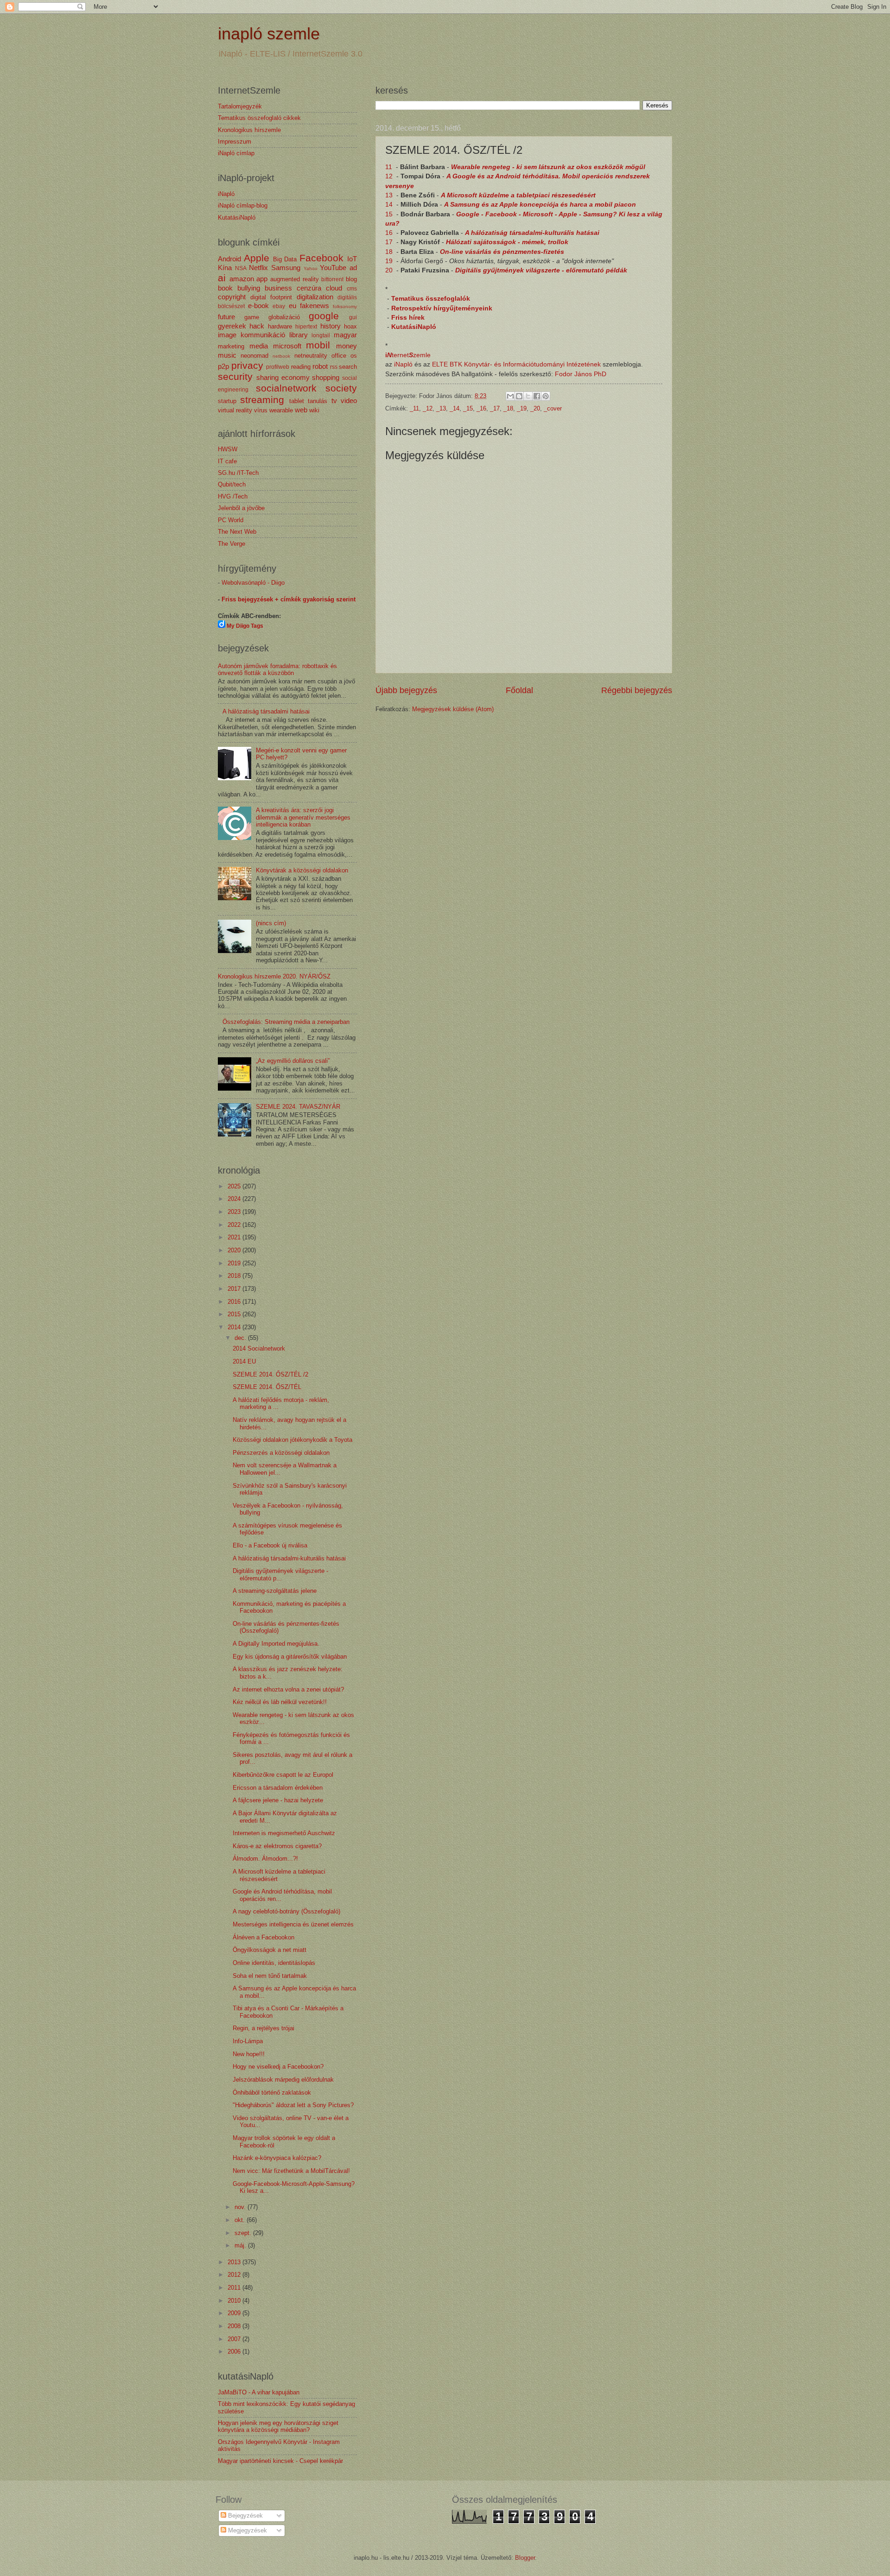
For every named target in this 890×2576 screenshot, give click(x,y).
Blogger (525, 2558)
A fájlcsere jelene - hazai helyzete (278, 1800)
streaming (262, 400)
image (227, 335)
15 (390, 214)
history (331, 326)
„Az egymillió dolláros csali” (293, 1061)
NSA (241, 268)
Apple (257, 258)
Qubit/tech (232, 484)
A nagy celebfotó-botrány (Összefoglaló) (286, 1911)
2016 (235, 1302)
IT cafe (227, 461)
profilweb (278, 367)
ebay (279, 306)
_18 (508, 408)
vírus (261, 410)
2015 (235, 1314)
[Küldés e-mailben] (510, 396)
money (346, 346)
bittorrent (332, 279)
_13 (441, 408)
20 (390, 270)
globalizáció (284, 317)
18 (390, 252)
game (252, 317)
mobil (318, 345)
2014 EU (244, 1361)
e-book (258, 306)
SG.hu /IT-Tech (238, 473)
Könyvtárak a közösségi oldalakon (302, 870)
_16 (481, 408)
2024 (235, 1199)
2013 (235, 2262)
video (349, 401)
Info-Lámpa (248, 2041)
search (348, 367)
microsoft (287, 346)
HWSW (228, 449)
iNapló (403, 364)
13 (390, 195)
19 (390, 261)
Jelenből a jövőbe (241, 508)
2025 (235, 1186)
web (301, 410)
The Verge (232, 544)
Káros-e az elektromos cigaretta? (277, 1846)
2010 (235, 2301)
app (262, 279)
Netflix (258, 268)
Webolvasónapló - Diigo (253, 583)
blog (351, 279)
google (324, 316)
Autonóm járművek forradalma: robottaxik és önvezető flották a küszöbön (277, 669)
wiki (314, 410)
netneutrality (311, 356)
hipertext (306, 327)
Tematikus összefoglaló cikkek (259, 118)
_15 (468, 408)
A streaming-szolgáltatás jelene (275, 1591)
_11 (414, 408)
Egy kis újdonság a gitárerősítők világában (290, 1657)
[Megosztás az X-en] (528, 396)
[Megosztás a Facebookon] (537, 396)
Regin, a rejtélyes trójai (264, 2028)
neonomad (254, 356)
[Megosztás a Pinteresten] (546, 396)
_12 (428, 408)
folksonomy (345, 306)
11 (390, 167)
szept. (244, 2233)
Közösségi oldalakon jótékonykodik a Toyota (292, 1440)
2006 (235, 2352)
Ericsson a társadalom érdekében (278, 1788)
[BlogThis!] (519, 396)
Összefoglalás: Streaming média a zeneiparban (286, 1022)
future (226, 317)
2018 (235, 1276)
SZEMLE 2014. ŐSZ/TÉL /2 (270, 1374)
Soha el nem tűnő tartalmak (270, 1976)
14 (390, 205)
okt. (241, 2220)
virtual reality (235, 410)
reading (301, 367)
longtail (321, 335)
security (235, 376)
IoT (352, 259)
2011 (235, 2288)
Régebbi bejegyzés (637, 690)
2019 (235, 1263)
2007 (235, 2339)
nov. (241, 2207)
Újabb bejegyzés (406, 690)
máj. (241, 2245)
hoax (350, 326)
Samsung (286, 268)
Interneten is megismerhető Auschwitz (284, 1833)
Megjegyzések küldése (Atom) (453, 709)
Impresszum (235, 142)
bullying (249, 288)
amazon (242, 279)
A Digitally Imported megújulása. (276, 1644)
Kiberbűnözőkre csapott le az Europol (283, 1775)
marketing (231, 346)
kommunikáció (263, 335)
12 (390, 176)
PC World (231, 520)
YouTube (333, 268)
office (339, 356)
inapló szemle (269, 34)
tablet (297, 401)
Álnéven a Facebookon (264, 1937)
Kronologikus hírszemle (249, 130)
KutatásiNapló (414, 327)
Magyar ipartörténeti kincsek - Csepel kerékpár (280, 2461)
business (278, 288)
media (259, 346)
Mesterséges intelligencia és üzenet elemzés (293, 1924)
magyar (345, 335)
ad (353, 268)
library (299, 335)
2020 (235, 1250)
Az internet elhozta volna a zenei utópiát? (288, 1689)
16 (390, 233)
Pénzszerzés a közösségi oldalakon (281, 1453)
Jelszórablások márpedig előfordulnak (283, 2080)
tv (334, 401)
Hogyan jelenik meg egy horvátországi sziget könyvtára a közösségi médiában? (278, 2426)
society (341, 388)
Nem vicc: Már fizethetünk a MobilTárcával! (291, 2171)
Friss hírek (408, 318)
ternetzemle (408, 355)
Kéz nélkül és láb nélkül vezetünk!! (280, 1702)
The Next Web (237, 532)
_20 (535, 408)
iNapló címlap (236, 153)
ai (222, 278)
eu (292, 306)
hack (257, 326)
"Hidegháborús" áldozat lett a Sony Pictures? (293, 2105)
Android (229, 259)
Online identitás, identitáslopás (274, 1963)
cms (352, 289)
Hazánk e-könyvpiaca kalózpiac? (277, 2158)
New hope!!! (249, 2054)
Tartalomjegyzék (240, 106)
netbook (281, 356)
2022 (235, 1225)
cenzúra (309, 288)
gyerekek (232, 326)
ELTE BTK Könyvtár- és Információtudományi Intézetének (516, 364)
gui (353, 317)
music (227, 355)
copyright (232, 297)
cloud (334, 288)
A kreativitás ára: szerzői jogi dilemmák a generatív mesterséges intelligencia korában (303, 817)
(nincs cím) (271, 923)
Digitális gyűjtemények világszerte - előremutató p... (280, 1574)
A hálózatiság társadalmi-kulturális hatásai (532, 233)
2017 (235, 1289)
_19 (522, 408)
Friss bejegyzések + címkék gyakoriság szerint (289, 599)
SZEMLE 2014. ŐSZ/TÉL (267, 1387)
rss (334, 367)
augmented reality (295, 279)
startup (227, 401)
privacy (247, 365)
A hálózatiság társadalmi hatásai (266, 711)
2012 (235, 2275)
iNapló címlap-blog (243, 205)
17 (390, 242)
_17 (495, 408)
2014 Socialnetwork (259, 1348)
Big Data (285, 259)
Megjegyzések (247, 2530)
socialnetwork (286, 388)
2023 (235, 1212)
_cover (553, 408)
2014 (235, 1327)
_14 (455, 408)
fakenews (315, 306)
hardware (280, 326)
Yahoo (311, 268)
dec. (241, 1338)
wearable (281, 410)
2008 (235, 2326)
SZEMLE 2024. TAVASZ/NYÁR (298, 1107)
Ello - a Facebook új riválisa (270, 1545)
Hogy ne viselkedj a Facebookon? (278, 2067)
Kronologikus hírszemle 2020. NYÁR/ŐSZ (274, 976)
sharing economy (283, 377)
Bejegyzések (245, 2516)
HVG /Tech (233, 496)
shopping (326, 377)
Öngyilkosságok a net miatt (270, 1950)
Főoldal (519, 690)
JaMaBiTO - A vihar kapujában (259, 2392)
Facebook (321, 258)
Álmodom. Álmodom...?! (265, 1859)
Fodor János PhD (581, 374)
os (354, 356)
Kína (225, 268)
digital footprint (271, 297)
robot (320, 366)
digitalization (315, 297)
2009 (235, 2313)
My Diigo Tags (245, 626)
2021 (235, 1237)
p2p (223, 366)
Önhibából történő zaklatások (272, 2093)
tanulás (318, 401)
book (225, 288)
